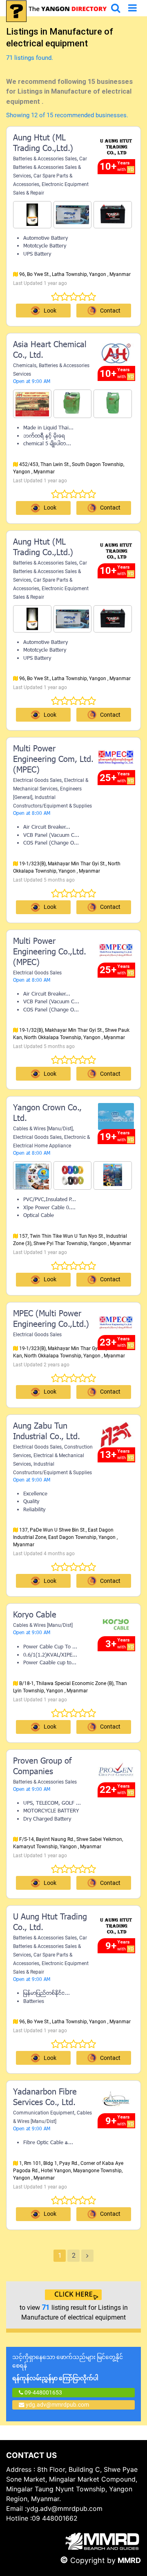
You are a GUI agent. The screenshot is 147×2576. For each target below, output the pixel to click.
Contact (110, 311)
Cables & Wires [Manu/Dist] (43, 1129)
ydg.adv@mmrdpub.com (57, 2405)
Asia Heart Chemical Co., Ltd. (50, 350)
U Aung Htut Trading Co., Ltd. (50, 1923)
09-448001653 (43, 2392)
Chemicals (25, 365)
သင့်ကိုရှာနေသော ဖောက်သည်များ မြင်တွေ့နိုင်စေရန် (68, 2368)
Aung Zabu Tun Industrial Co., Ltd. (47, 1432)
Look (50, 311)
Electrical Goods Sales (37, 780)
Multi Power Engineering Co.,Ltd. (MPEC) (50, 952)
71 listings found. (30, 58)
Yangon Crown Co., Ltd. (47, 1114)
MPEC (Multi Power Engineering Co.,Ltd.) (51, 1320)
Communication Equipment (44, 2113)
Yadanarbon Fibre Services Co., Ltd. (45, 2098)
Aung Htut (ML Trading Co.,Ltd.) (43, 144)
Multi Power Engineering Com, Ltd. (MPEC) (53, 760)
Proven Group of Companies (42, 1767)
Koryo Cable (35, 1615)
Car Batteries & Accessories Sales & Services (50, 167)
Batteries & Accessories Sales (45, 159)
